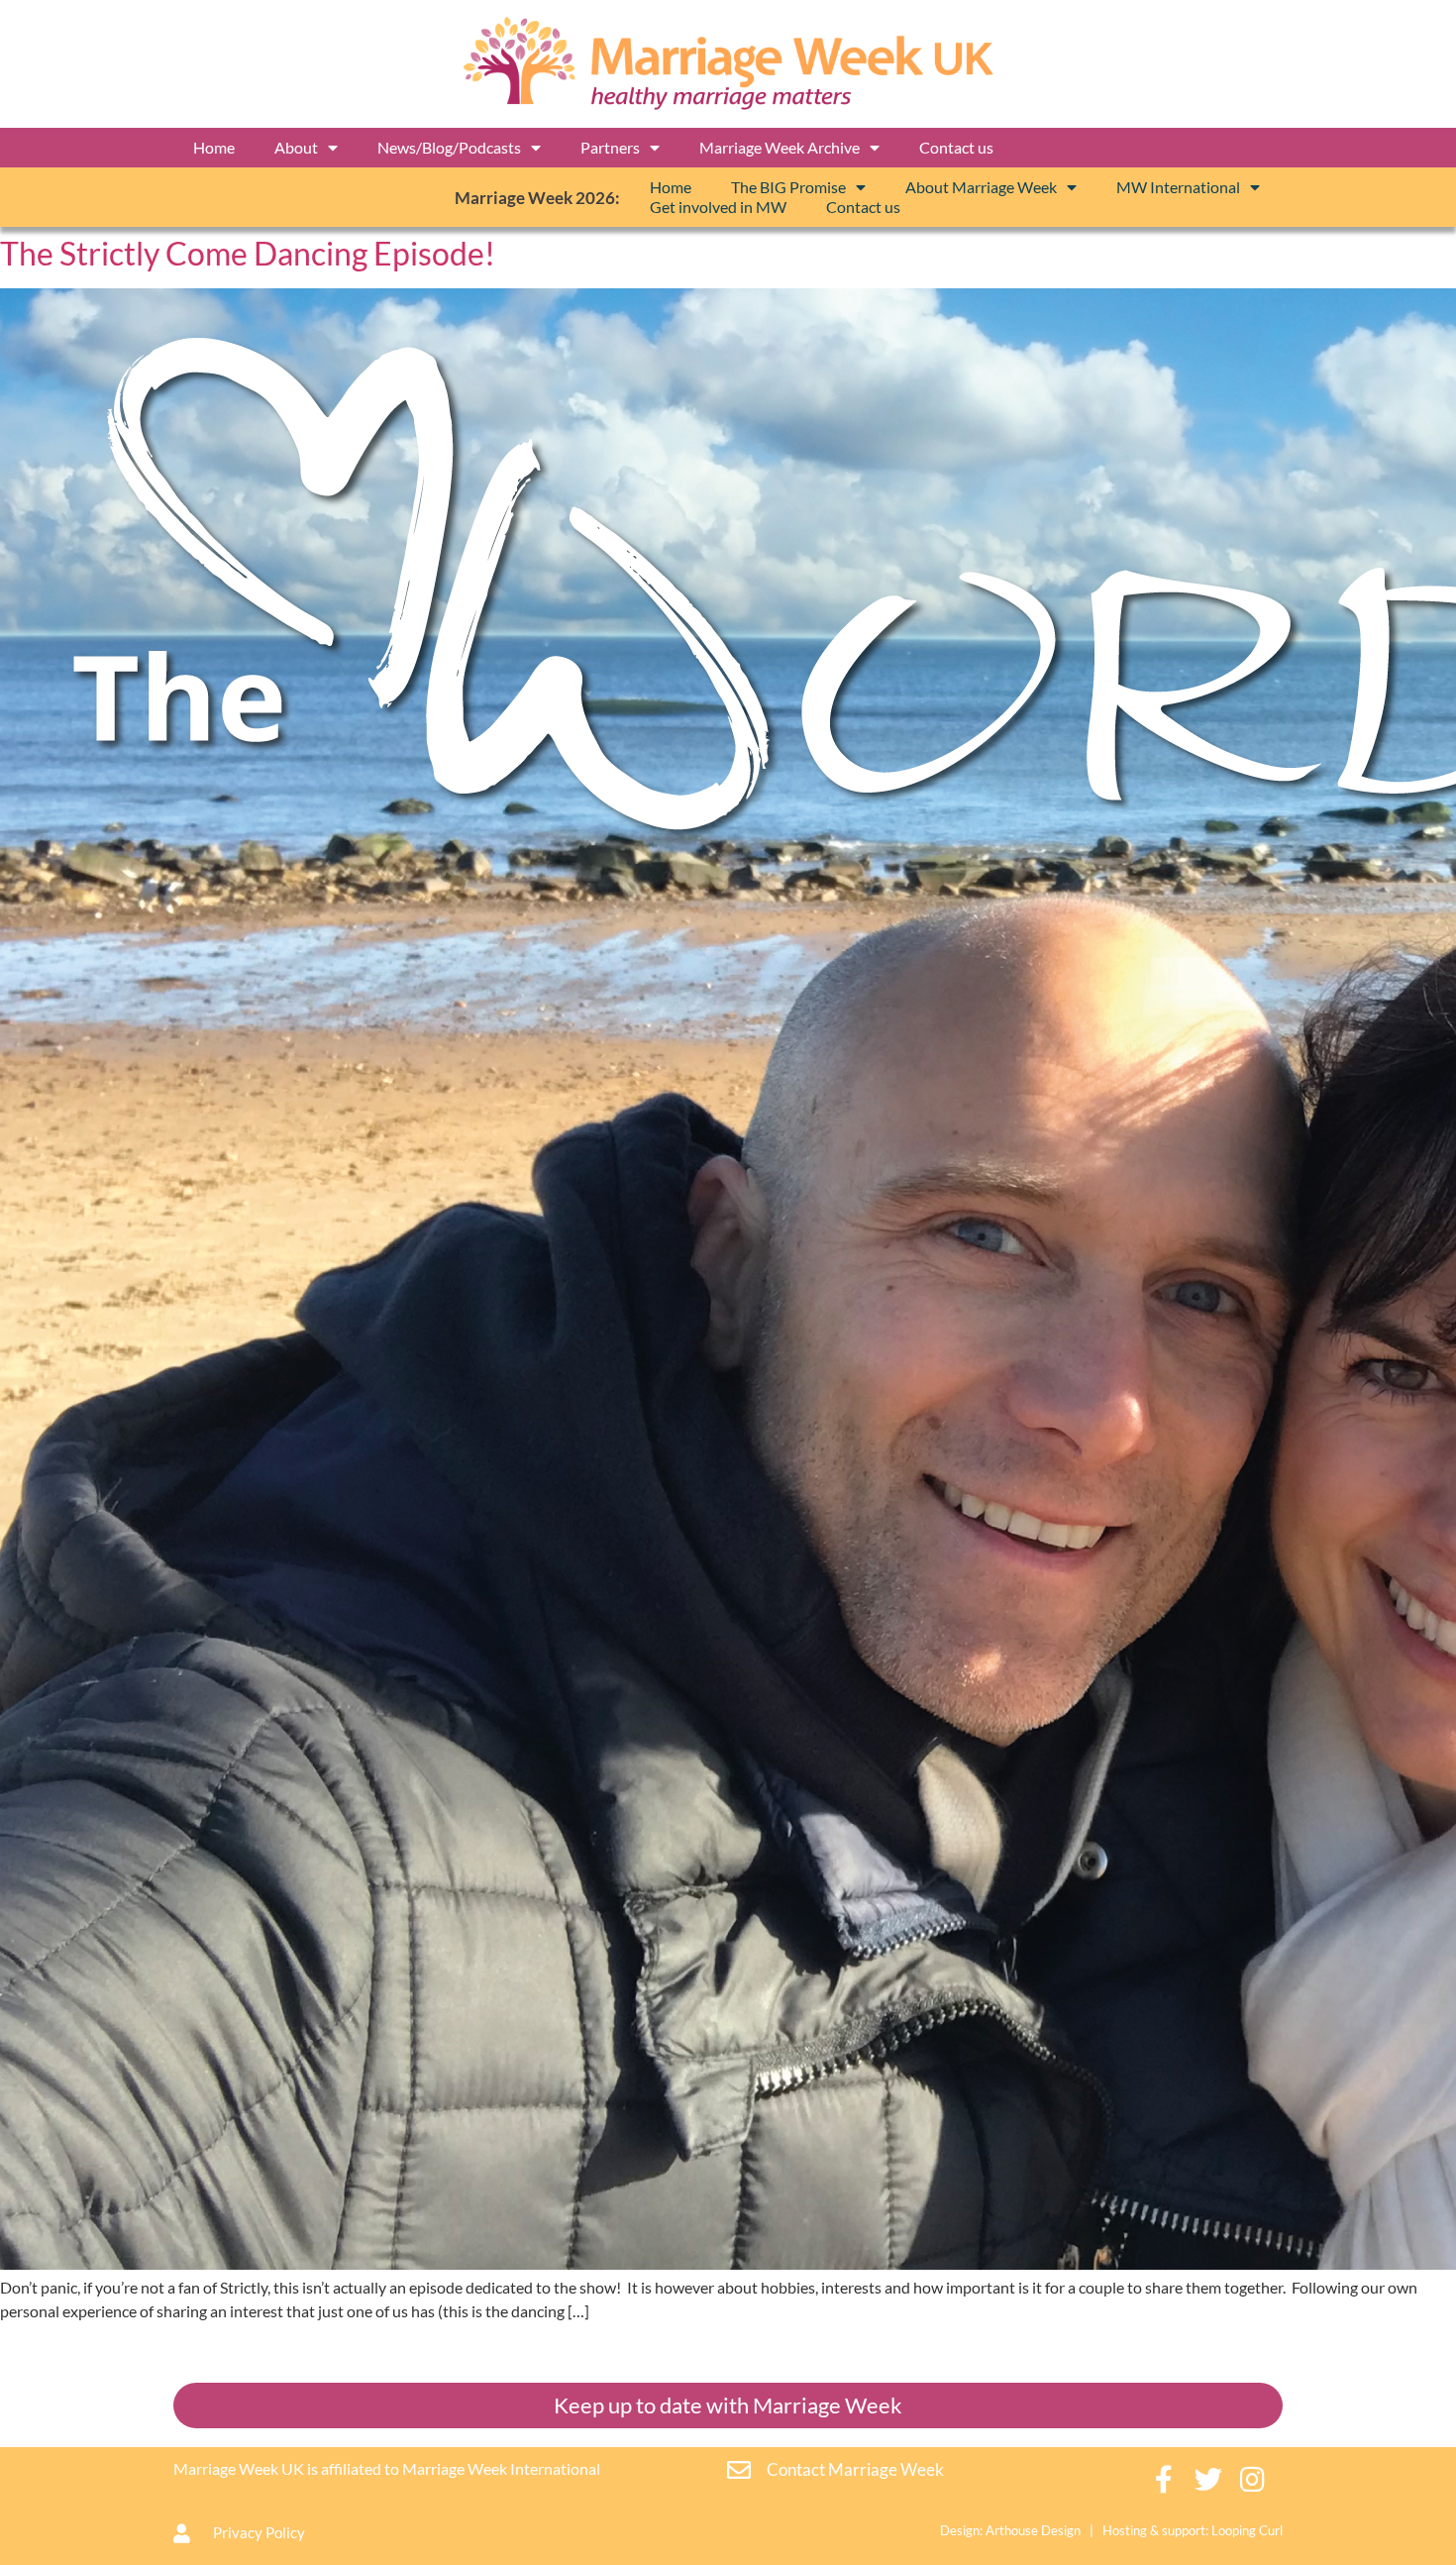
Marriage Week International (501, 2468)
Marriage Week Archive (780, 147)
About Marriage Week (981, 187)
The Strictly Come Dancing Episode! (248, 253)
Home (214, 147)
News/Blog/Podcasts (449, 147)
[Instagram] (1253, 2479)
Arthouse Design (1033, 2530)
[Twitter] (1209, 2479)
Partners (610, 147)
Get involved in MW (718, 207)
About (296, 147)
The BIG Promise (788, 187)
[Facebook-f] (1164, 2479)
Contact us (956, 147)
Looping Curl (1247, 2530)
